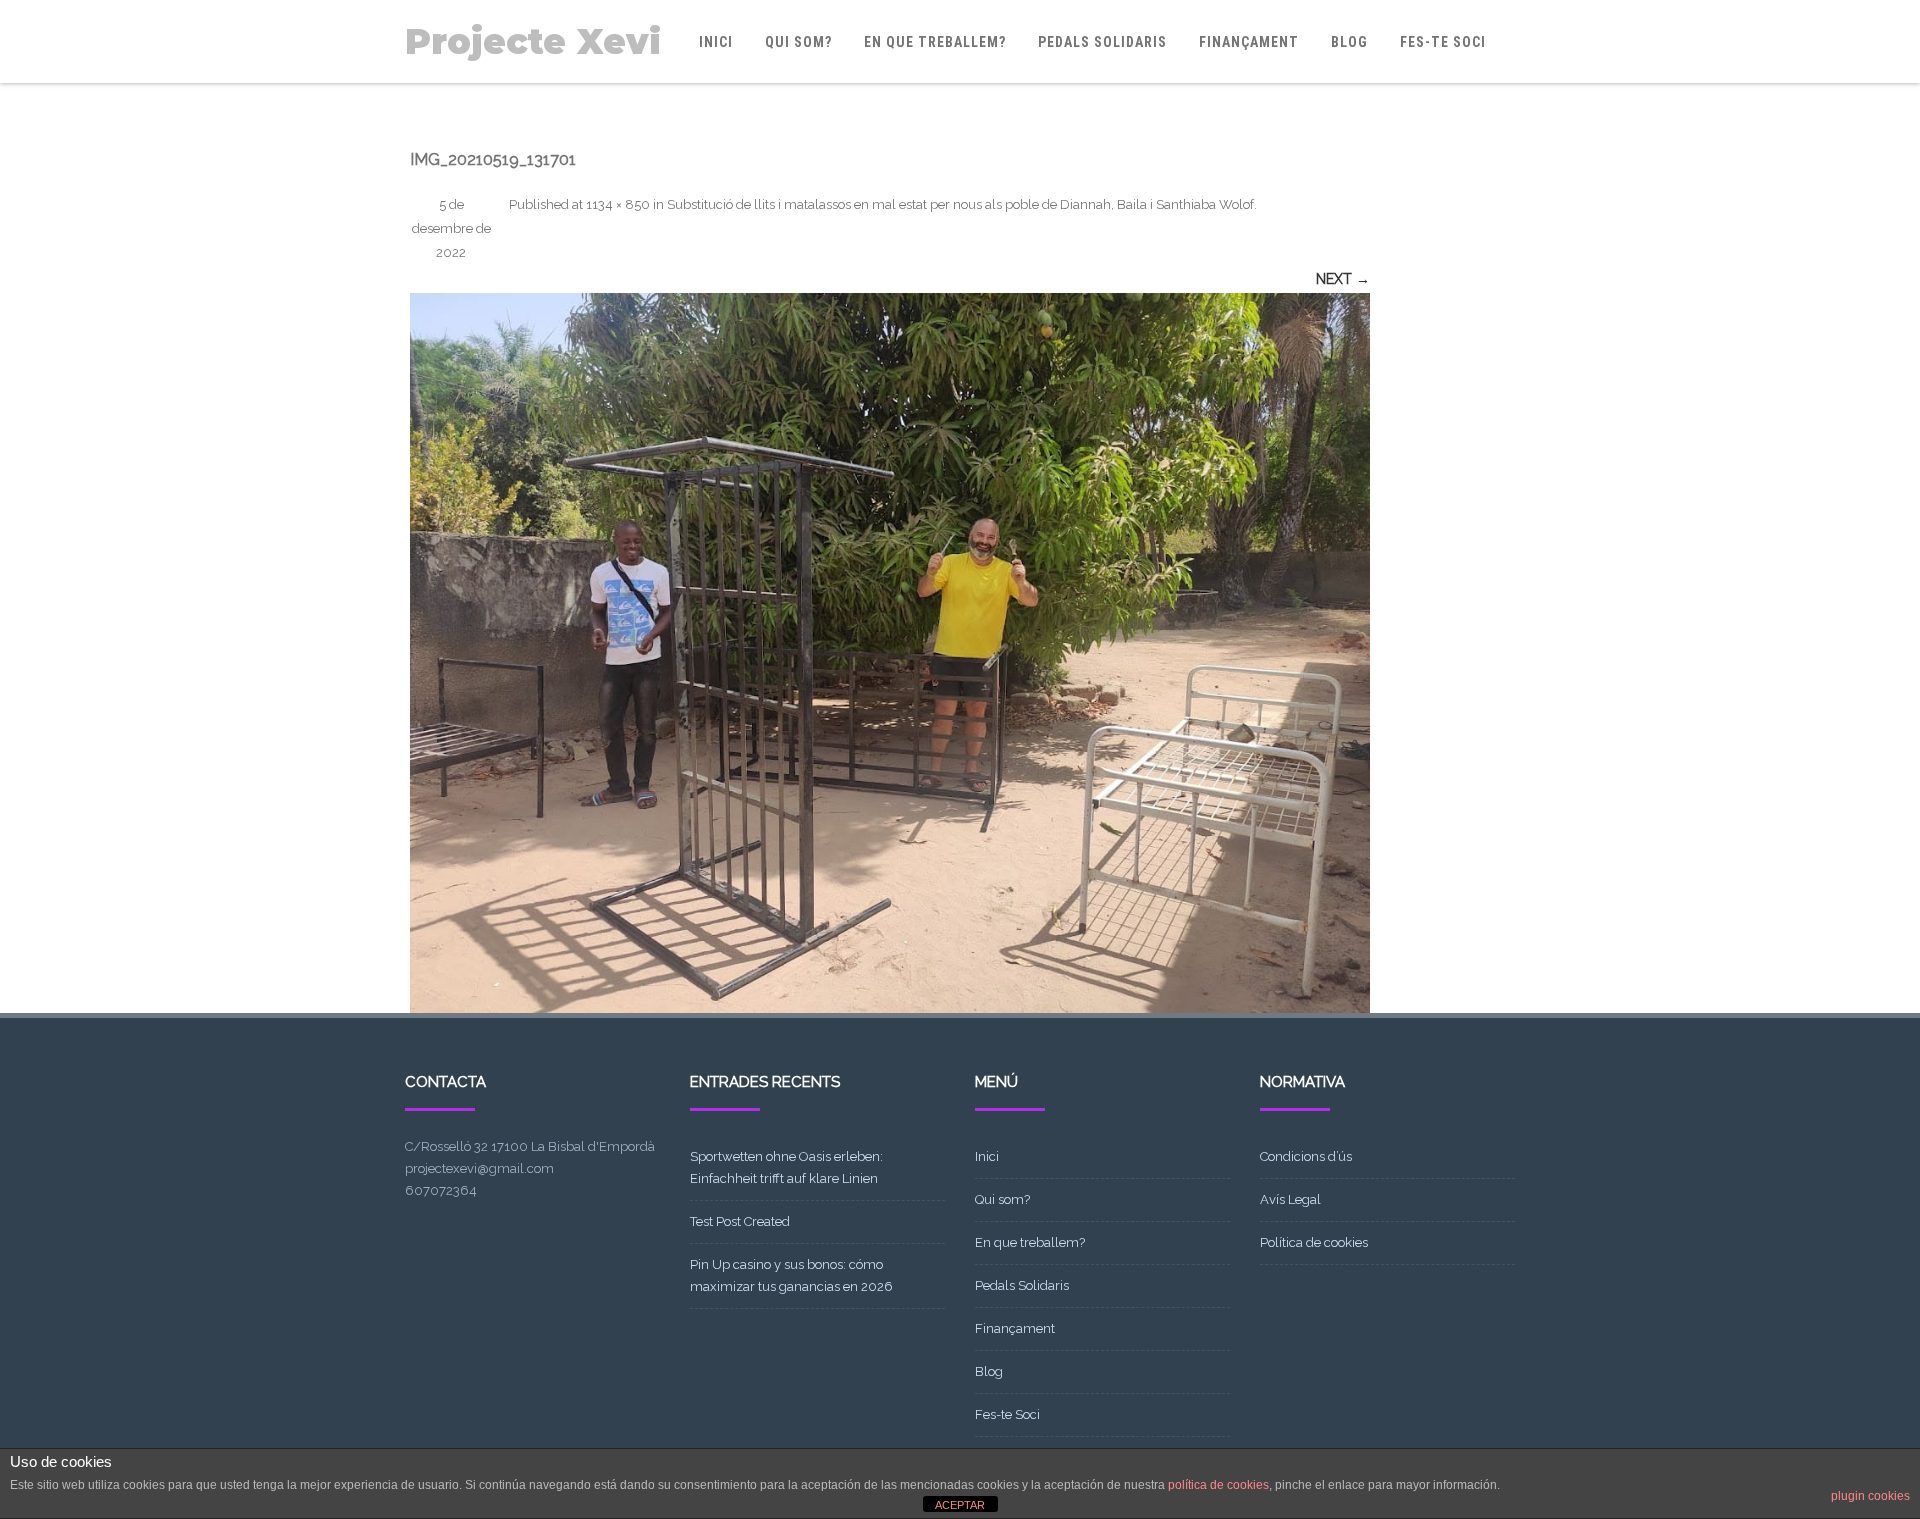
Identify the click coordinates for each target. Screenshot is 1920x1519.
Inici (716, 42)
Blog (1349, 42)
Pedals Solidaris (1102, 42)
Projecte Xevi (533, 41)
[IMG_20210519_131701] (890, 653)
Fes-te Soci (1443, 42)
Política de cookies (1314, 1242)
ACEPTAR (960, 1505)
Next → (1343, 279)
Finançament (1249, 42)
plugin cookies (1870, 1496)
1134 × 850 (618, 204)
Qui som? (798, 42)
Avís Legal (1290, 1199)
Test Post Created (740, 1221)
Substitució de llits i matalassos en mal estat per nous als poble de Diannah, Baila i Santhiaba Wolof (960, 204)
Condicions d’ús (1306, 1156)
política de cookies (1218, 1485)
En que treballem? (935, 42)
